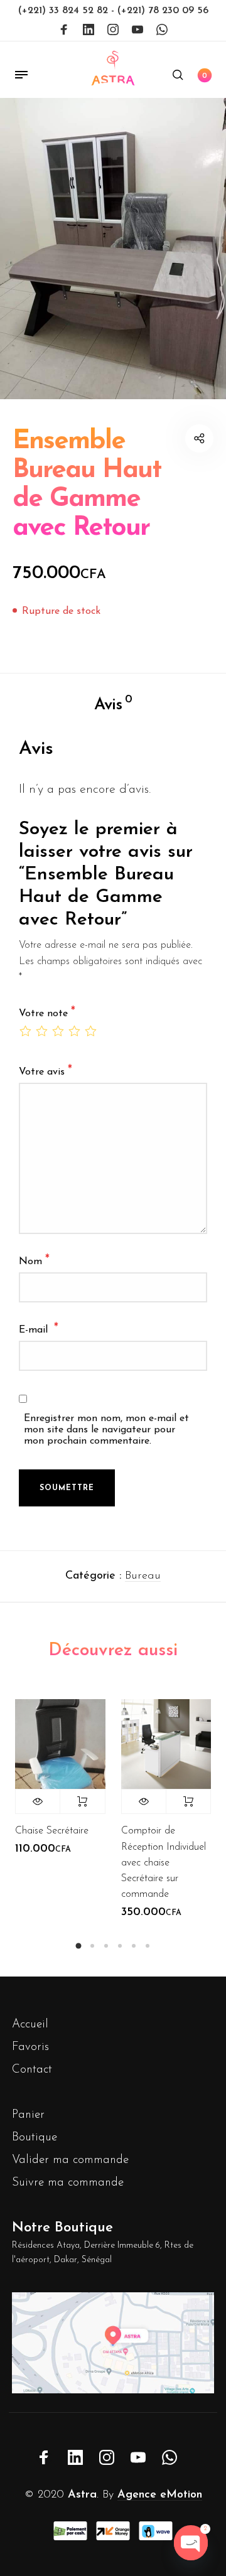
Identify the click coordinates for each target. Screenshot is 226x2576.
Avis (113, 704)
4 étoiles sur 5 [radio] (74, 1031)
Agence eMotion (160, 2495)
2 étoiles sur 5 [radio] (41, 1031)
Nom (34, 1261)
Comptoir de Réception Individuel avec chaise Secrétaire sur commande (164, 1863)
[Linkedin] (89, 30)
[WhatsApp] (162, 30)
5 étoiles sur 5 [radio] (90, 1031)
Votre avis (46, 1071)
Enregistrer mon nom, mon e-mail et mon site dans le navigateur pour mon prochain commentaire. (106, 1430)
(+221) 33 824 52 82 (65, 11)
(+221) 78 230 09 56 (163, 11)
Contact (32, 2070)
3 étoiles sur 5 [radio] (58, 1031)
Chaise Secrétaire (52, 1831)
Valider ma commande (70, 2160)
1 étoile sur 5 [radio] (25, 1031)
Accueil (30, 2025)
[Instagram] (113, 30)
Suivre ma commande (68, 2183)
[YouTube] (137, 30)
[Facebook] (64, 30)
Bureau (143, 1576)
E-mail (39, 1329)
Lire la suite (82, 1801)
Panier (28, 2115)
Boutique (35, 2138)
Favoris (30, 2047)
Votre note (47, 1013)
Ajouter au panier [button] (188, 1801)
